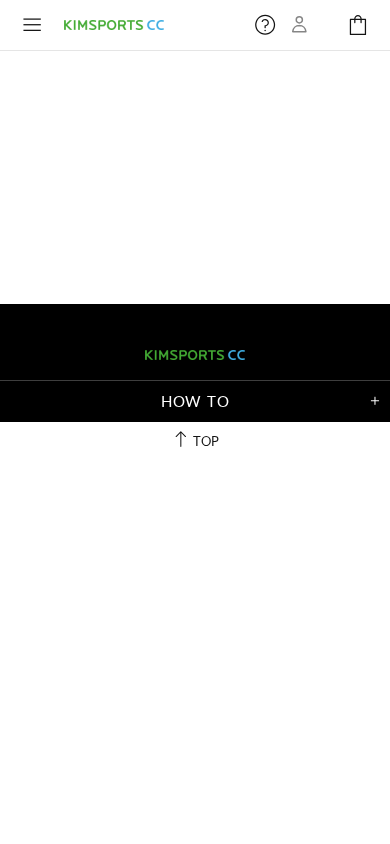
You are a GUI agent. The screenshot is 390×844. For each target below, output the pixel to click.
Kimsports (114, 24)
